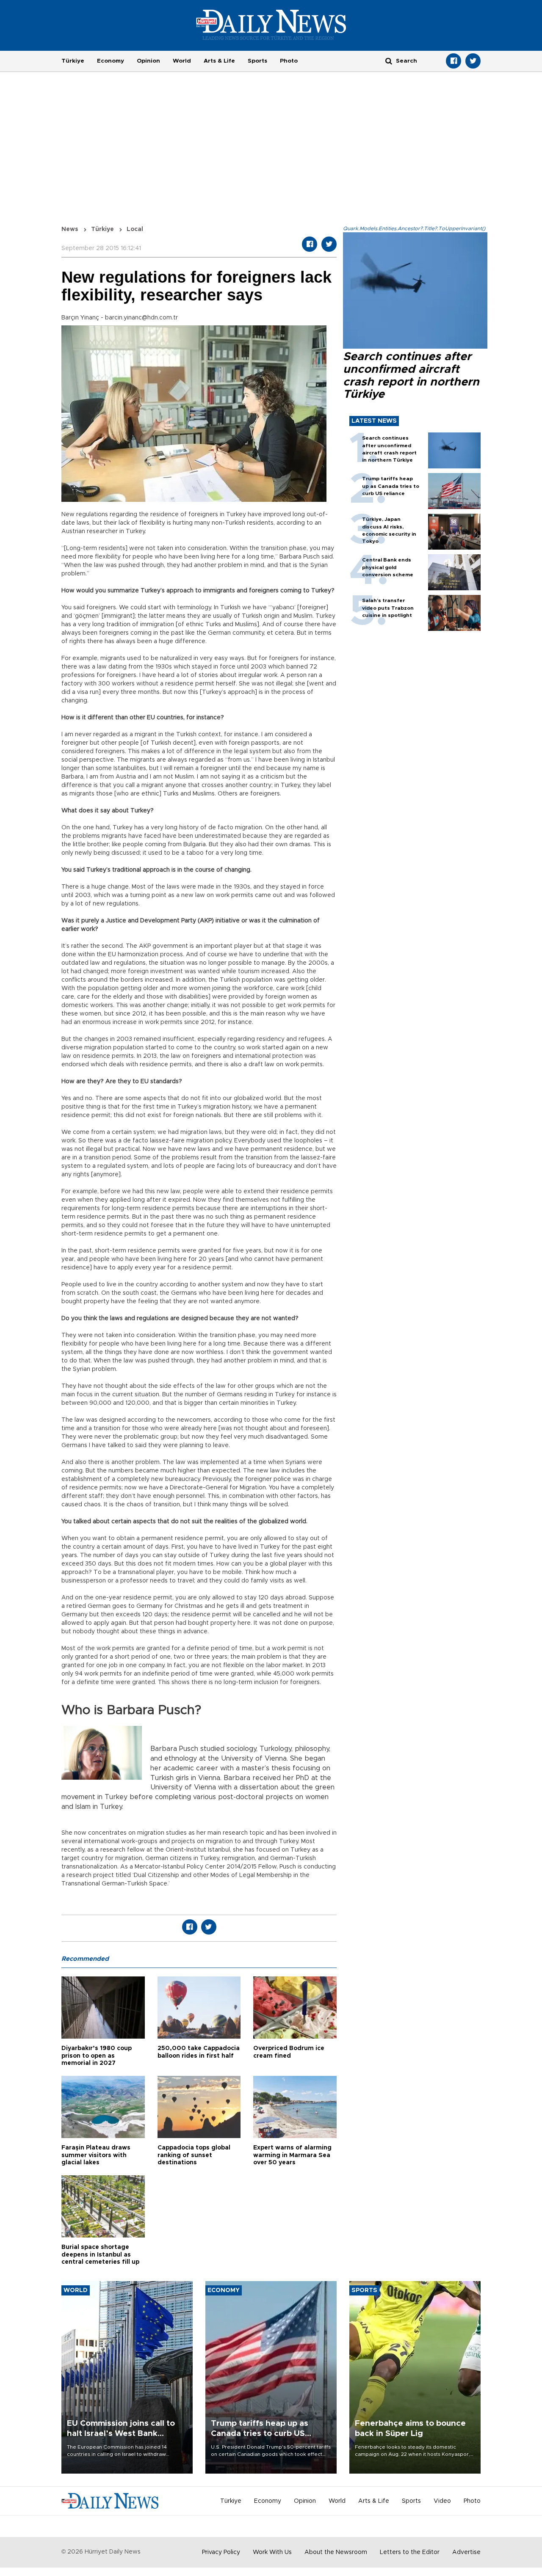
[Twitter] (473, 61)
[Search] (389, 61)
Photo (289, 61)
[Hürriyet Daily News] (271, 25)
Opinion (148, 61)
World (182, 61)
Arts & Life (219, 61)
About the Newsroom (336, 2552)
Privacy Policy (221, 2552)
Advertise (466, 2552)
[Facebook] (454, 61)
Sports (257, 61)
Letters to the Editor (410, 2552)
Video (442, 2501)
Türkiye (73, 61)
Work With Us (272, 2552)
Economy (111, 61)
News (70, 229)
